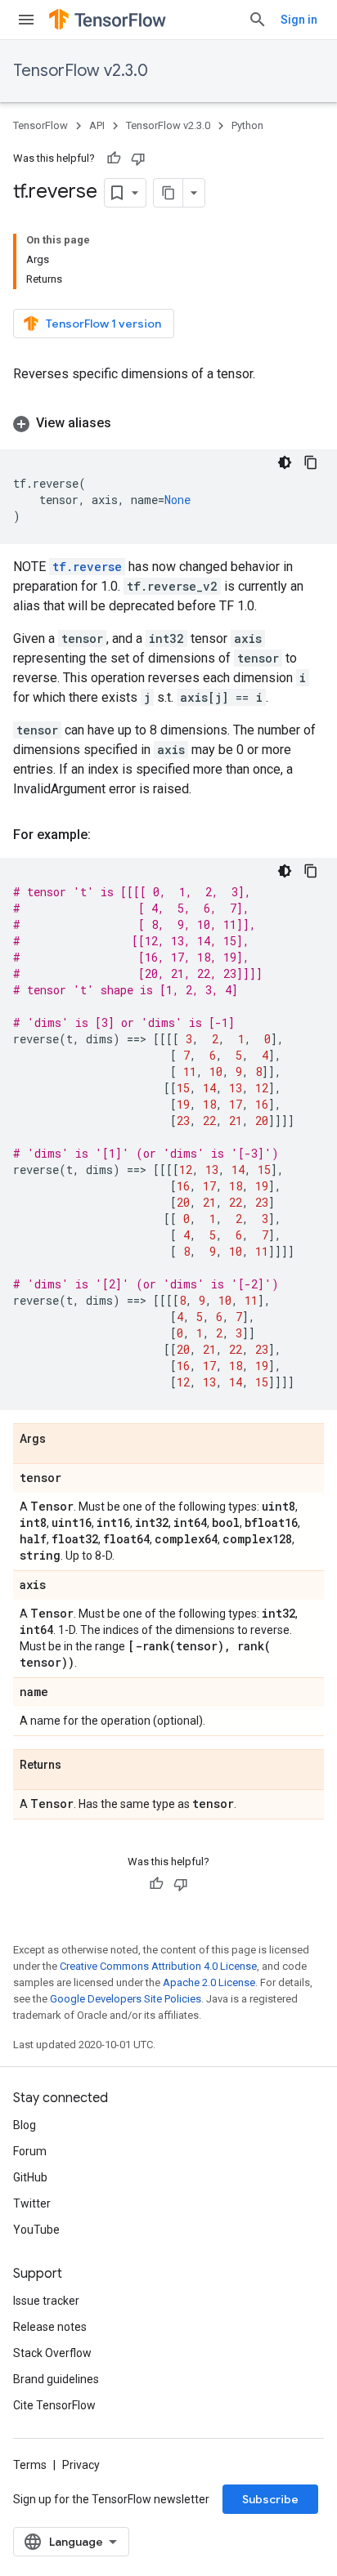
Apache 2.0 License (209, 1982)
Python (247, 125)
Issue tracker (46, 2301)
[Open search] (258, 20)
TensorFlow (40, 125)
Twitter (32, 2203)
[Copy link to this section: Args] (62, 1440)
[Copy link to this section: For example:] (107, 835)
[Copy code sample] (311, 462)
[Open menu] (26, 20)
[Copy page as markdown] (168, 193)
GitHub (30, 2177)
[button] (168, 423)
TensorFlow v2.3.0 (81, 71)
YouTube (36, 2230)
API (97, 125)
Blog (25, 2125)
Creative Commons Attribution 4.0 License (158, 1966)
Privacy (81, 2465)
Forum (30, 2151)
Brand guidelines (56, 2379)
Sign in (299, 20)
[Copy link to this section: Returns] (78, 1766)
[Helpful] (114, 158)
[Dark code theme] (285, 462)
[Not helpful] (138, 158)
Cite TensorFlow (54, 2405)
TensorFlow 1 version (103, 324)
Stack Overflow (52, 2353)
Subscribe (270, 2499)
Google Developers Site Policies (126, 1999)
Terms (30, 2465)
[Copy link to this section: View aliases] (128, 423)
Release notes (50, 2327)
